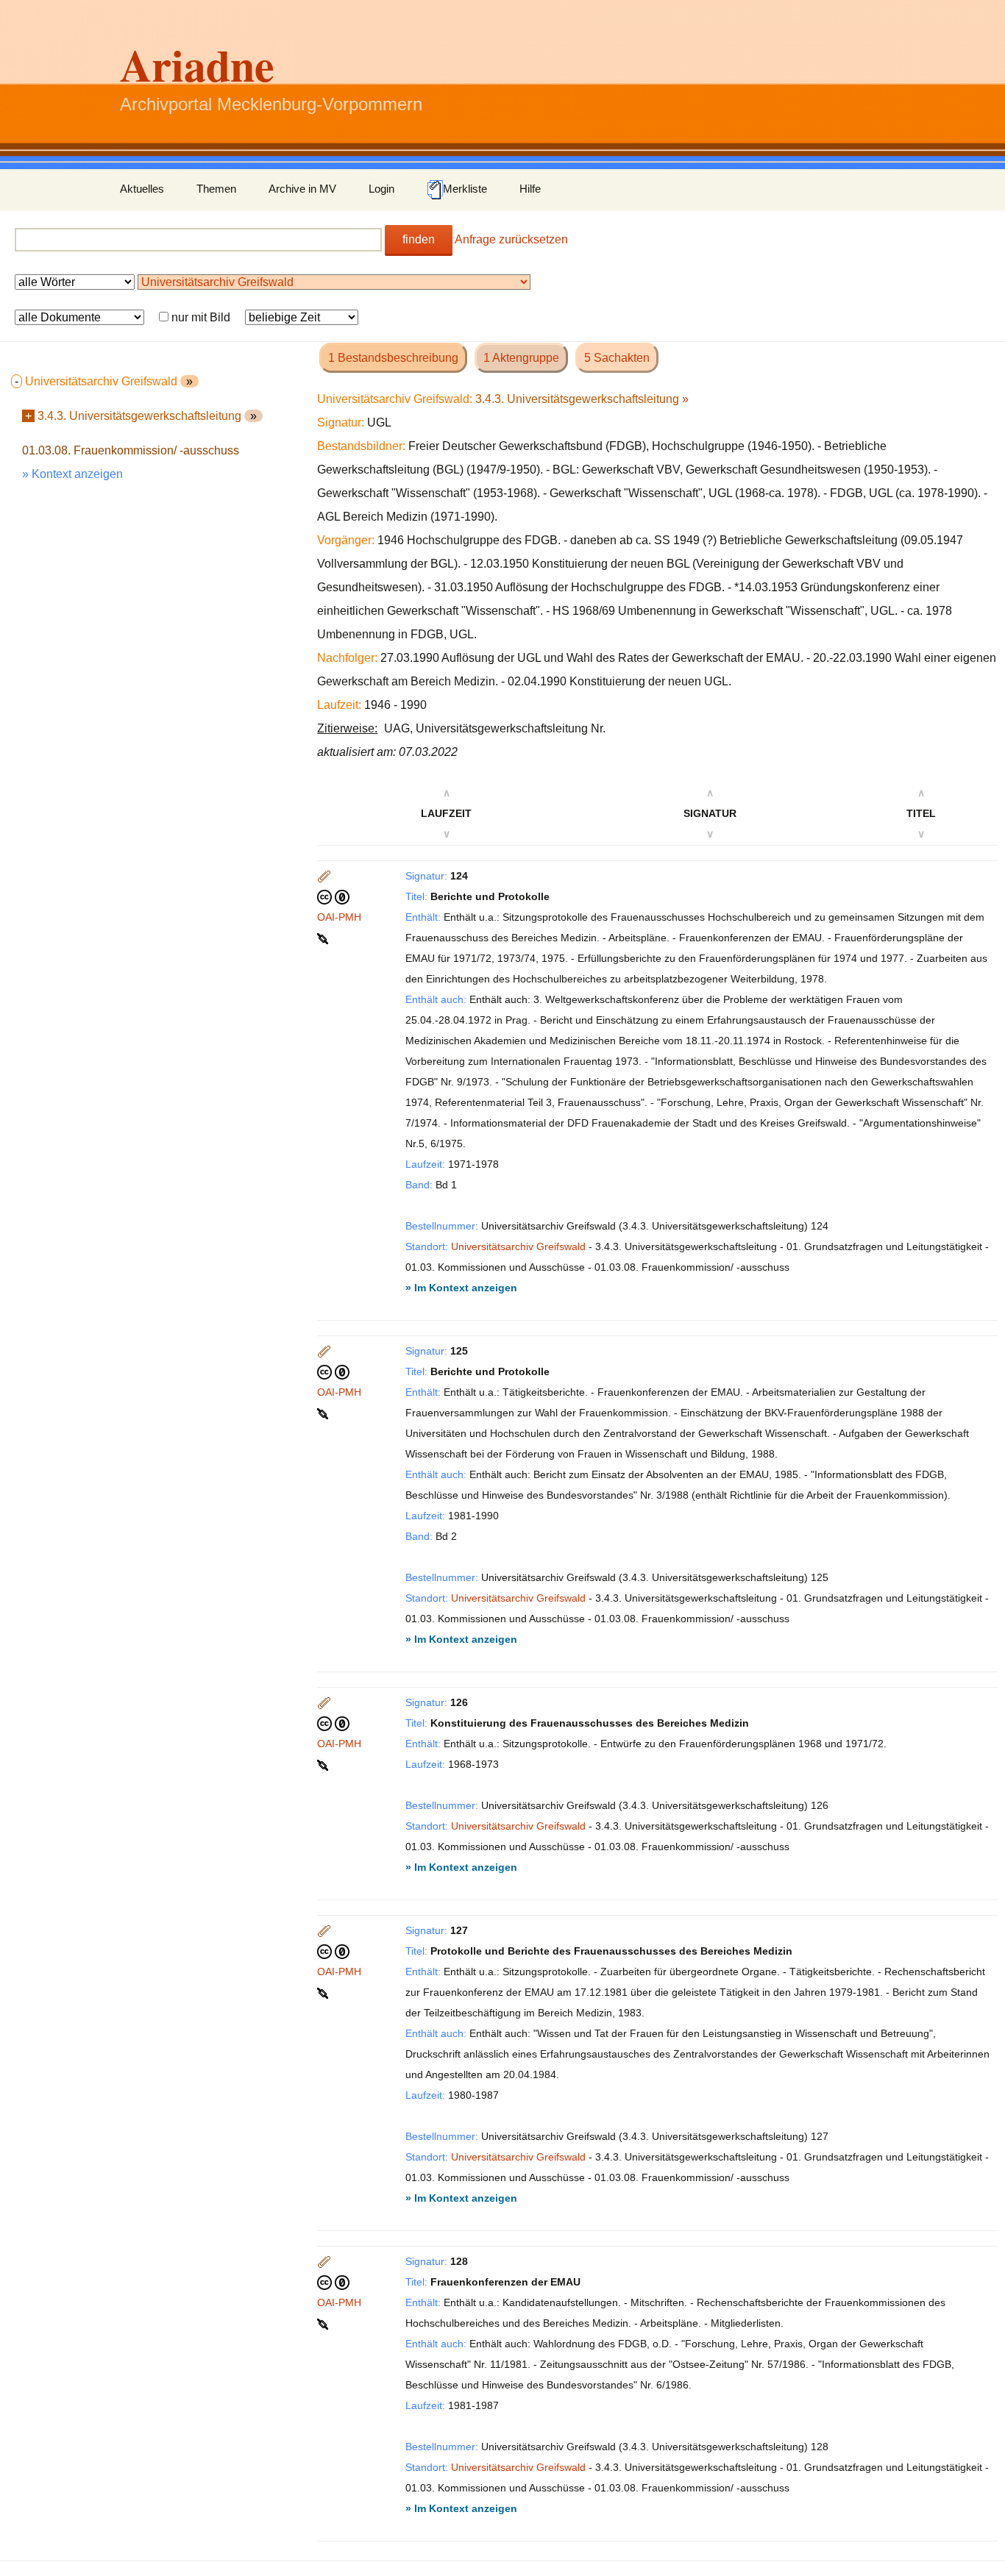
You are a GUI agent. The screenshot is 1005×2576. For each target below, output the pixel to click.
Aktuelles (142, 189)
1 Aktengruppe (521, 358)
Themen (216, 189)
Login (381, 189)
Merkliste (465, 189)
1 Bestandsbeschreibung (393, 358)
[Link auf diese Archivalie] (324, 938)
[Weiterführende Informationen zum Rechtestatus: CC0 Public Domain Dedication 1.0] (333, 896)
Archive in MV (302, 189)
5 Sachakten (617, 358)
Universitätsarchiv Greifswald (518, 1246)
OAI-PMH (339, 917)
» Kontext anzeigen (72, 474)
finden (419, 239)
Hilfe (530, 189)
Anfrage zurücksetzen (511, 239)
